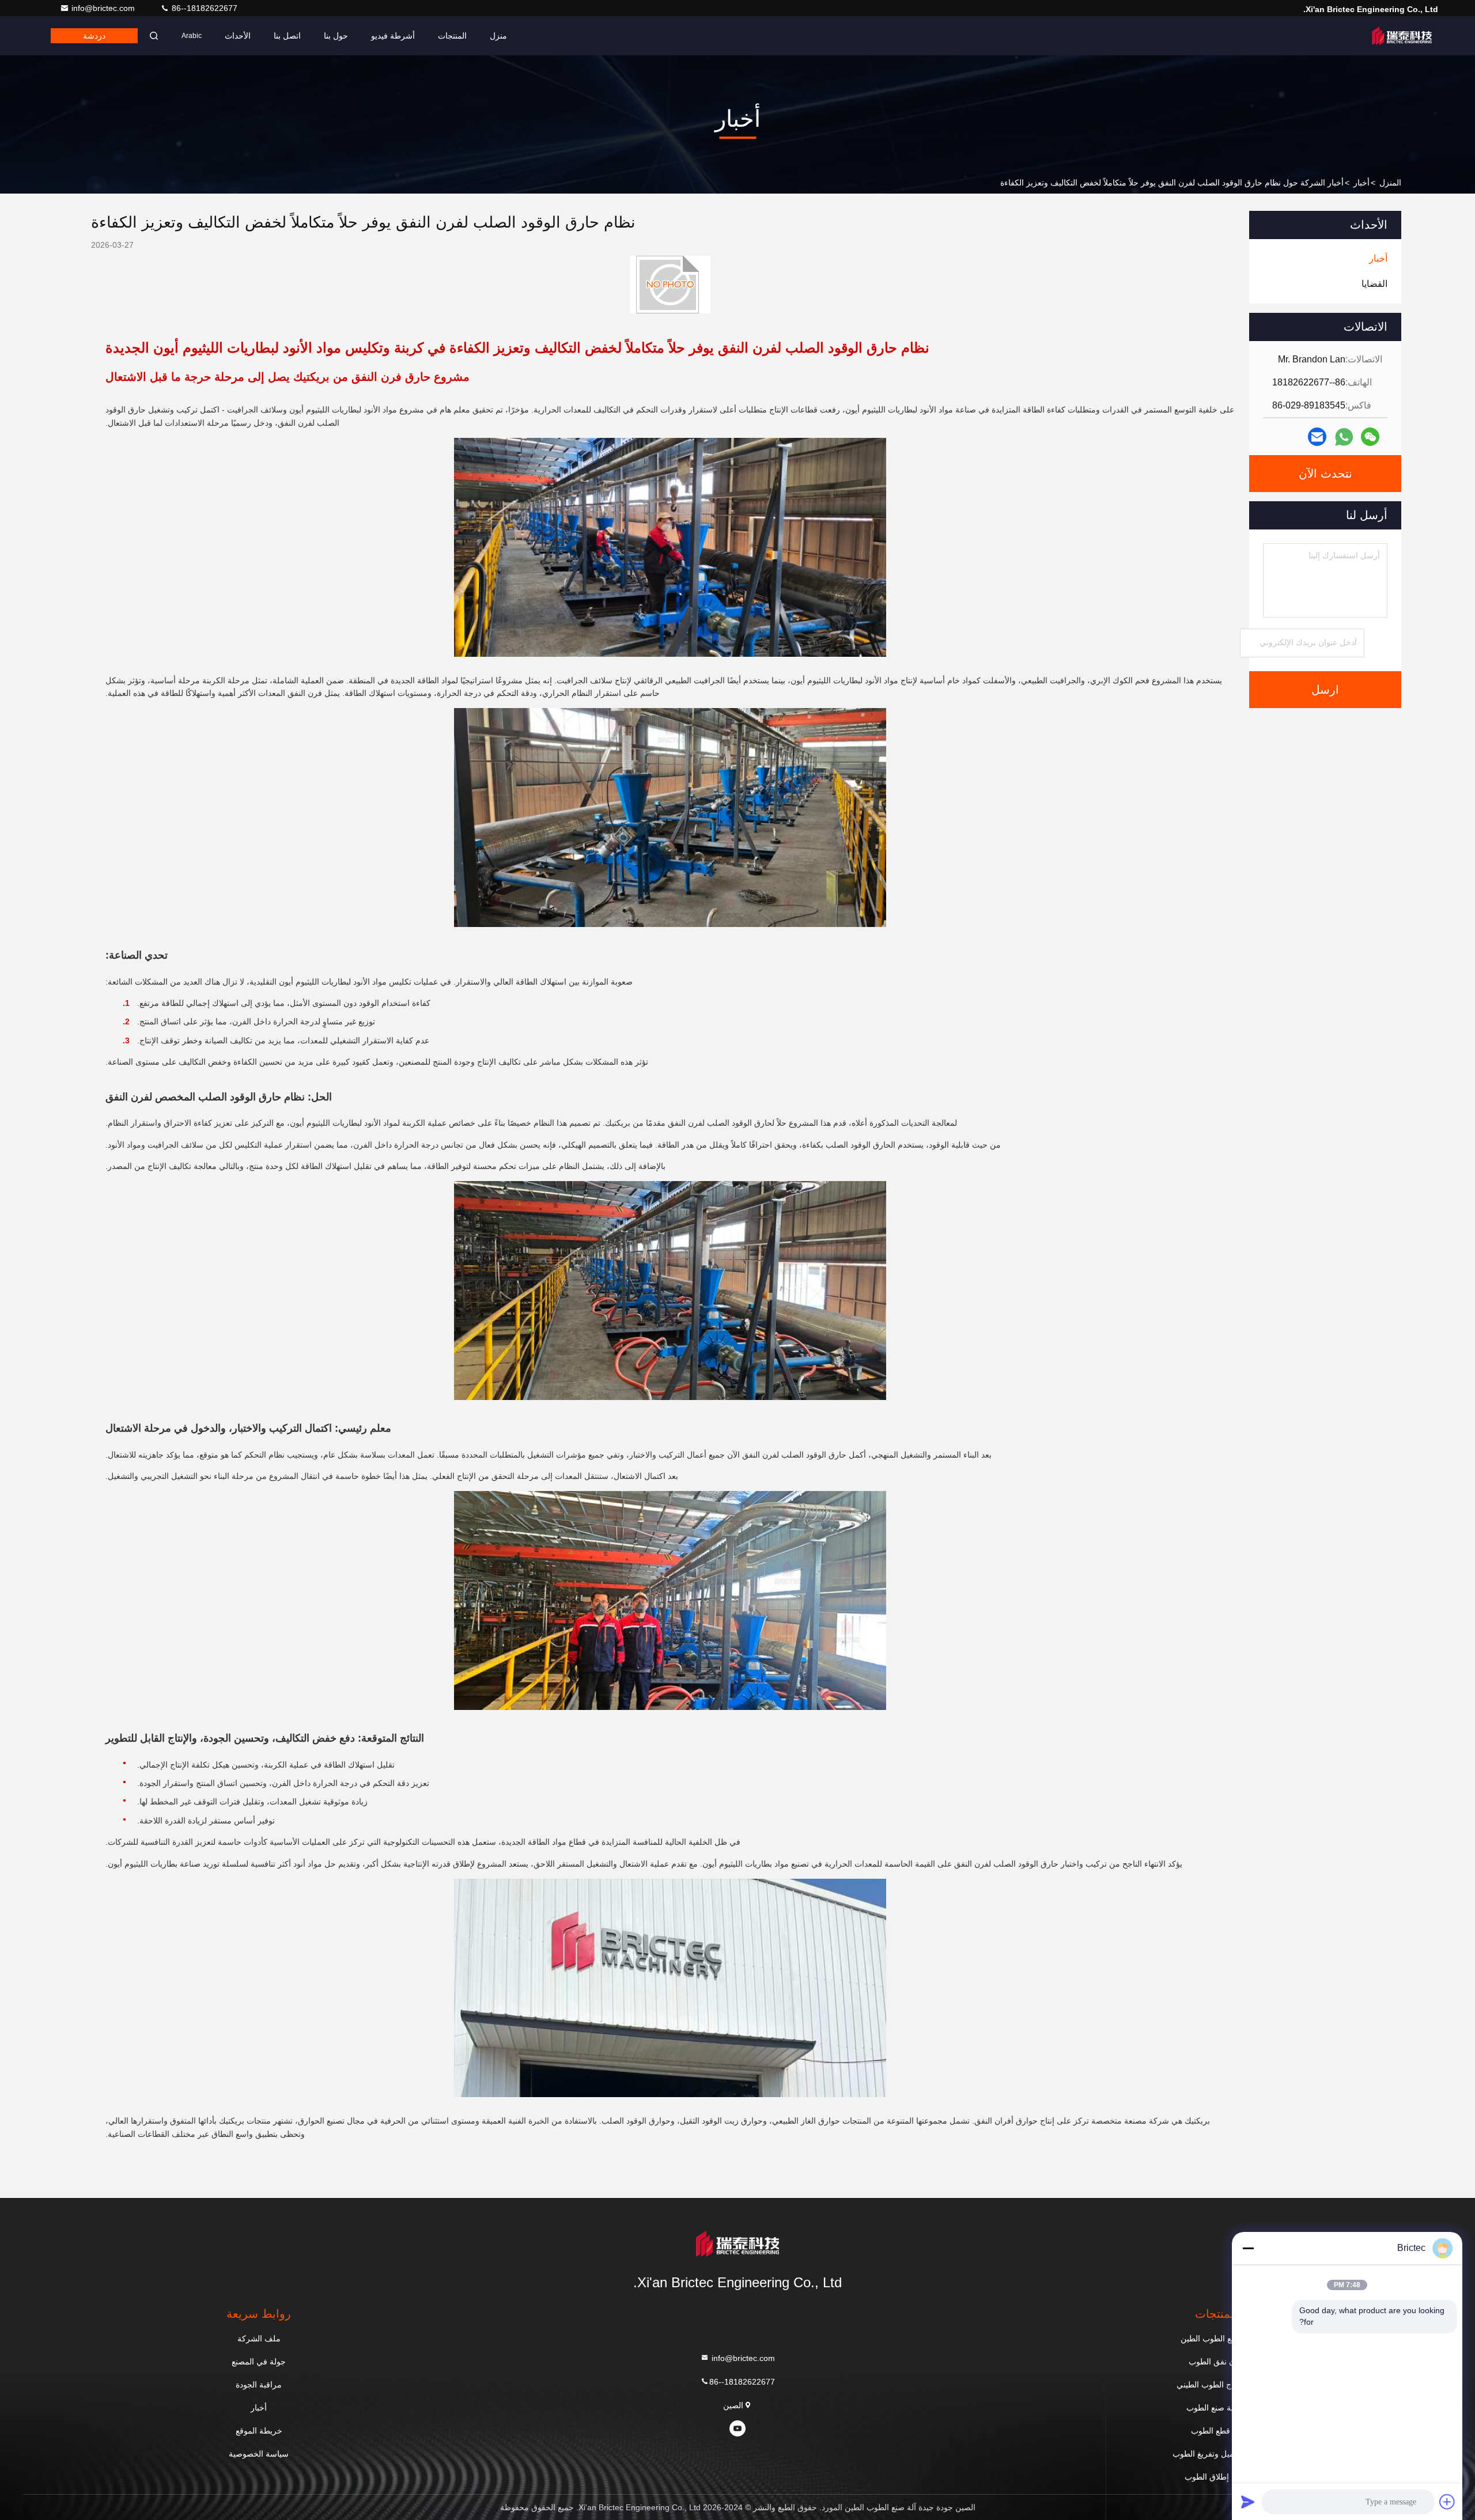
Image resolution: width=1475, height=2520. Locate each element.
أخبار (1361, 183)
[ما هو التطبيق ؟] (1344, 437)
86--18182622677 (203, 8)
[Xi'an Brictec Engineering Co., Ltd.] (1402, 36)
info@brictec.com (104, 8)
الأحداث (238, 36)
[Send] (1248, 2502)
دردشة (94, 36)
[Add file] (1447, 2502)
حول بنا (336, 36)
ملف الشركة (259, 2339)
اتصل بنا (287, 36)
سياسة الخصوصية (259, 2454)
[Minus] (1248, 2248)
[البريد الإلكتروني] (1317, 437)
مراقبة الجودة (259, 2385)
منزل (498, 36)
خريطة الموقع (259, 2431)
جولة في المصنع (259, 2362)
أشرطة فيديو (393, 36)
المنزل (1390, 183)
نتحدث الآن (1325, 474)
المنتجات (452, 36)
